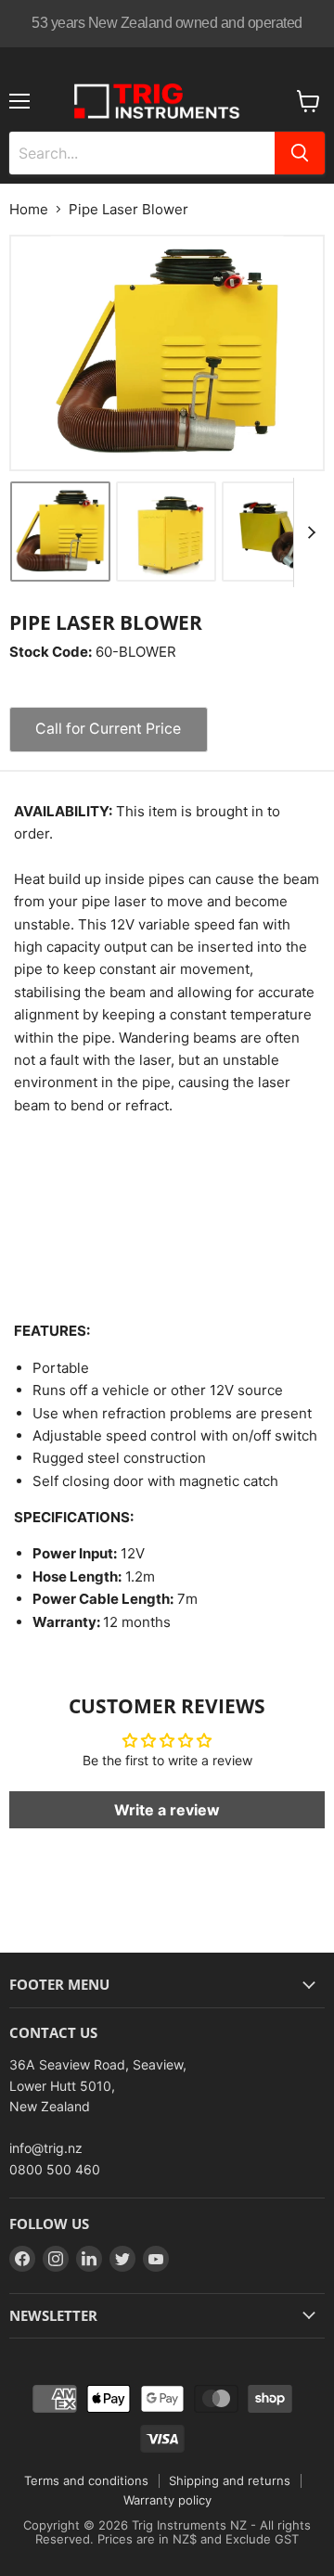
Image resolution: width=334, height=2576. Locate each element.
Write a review (167, 1810)
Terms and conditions (86, 2480)
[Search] (300, 153)
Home (29, 209)
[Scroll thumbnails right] (308, 532)
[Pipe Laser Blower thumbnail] (60, 532)
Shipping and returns (230, 2480)
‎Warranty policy (167, 2500)
